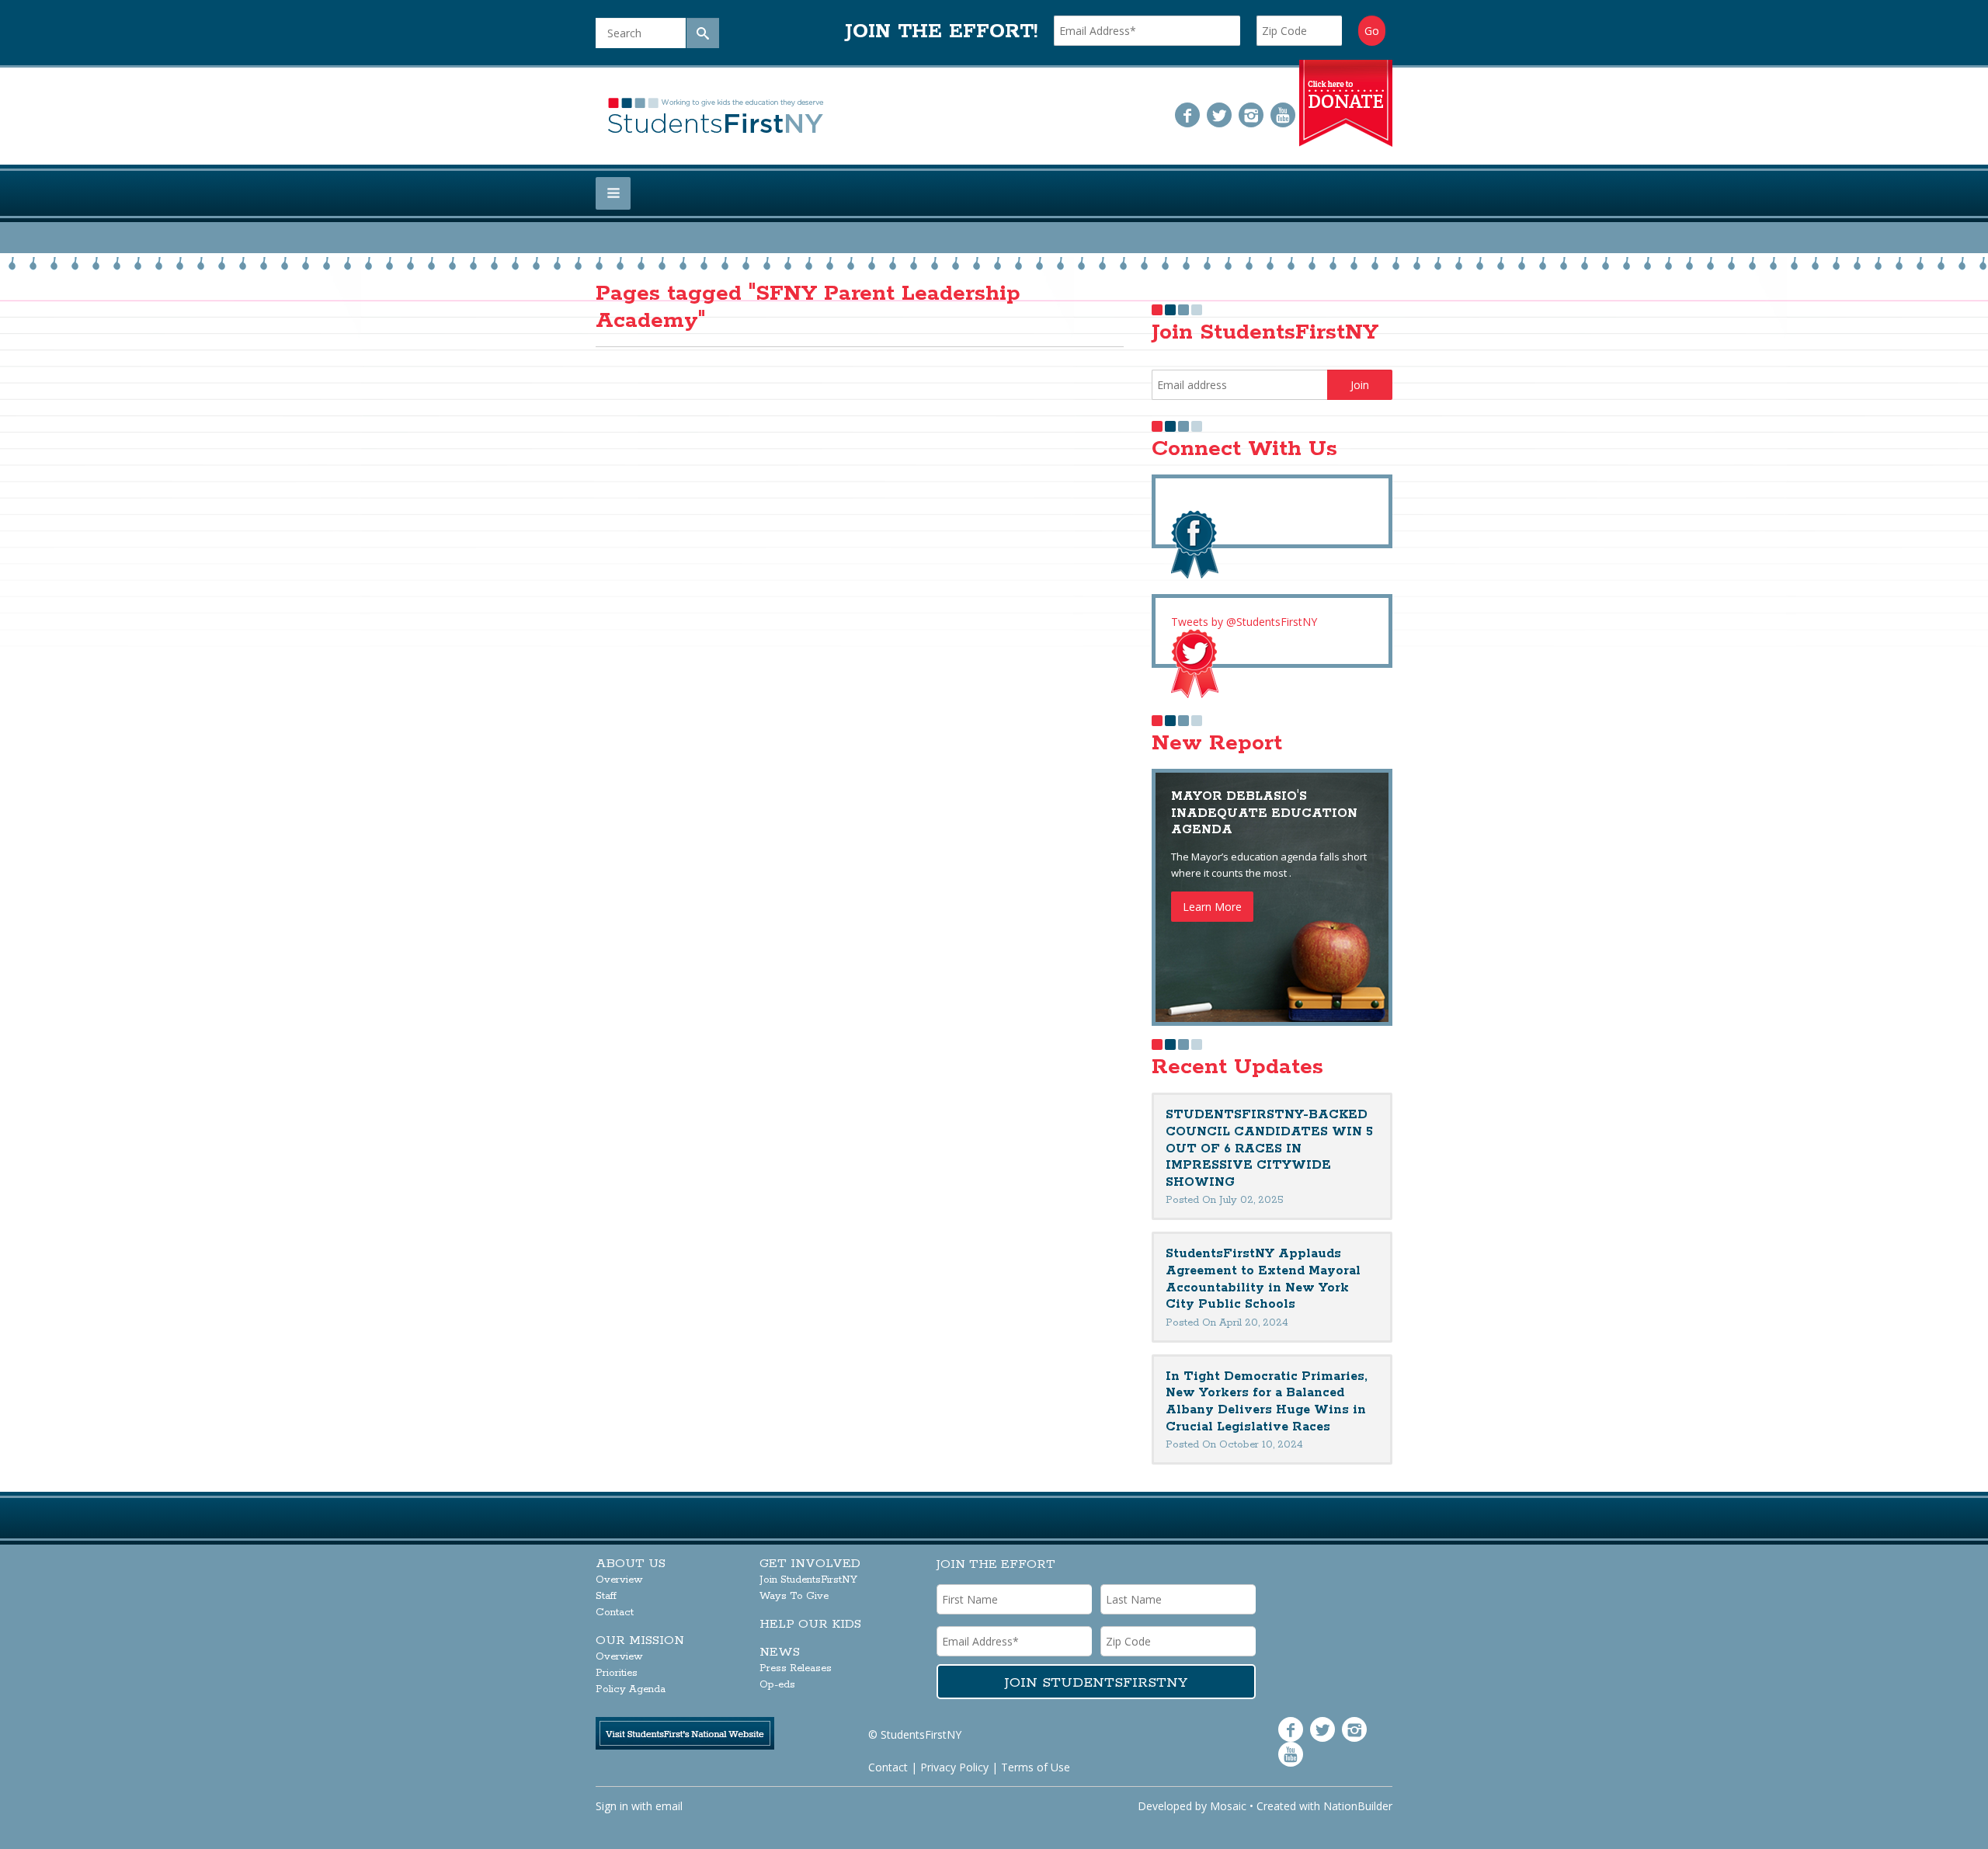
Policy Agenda (631, 1689)
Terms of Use (1036, 1767)
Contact (615, 1613)
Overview (619, 1580)
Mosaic (1228, 1806)
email (669, 1806)
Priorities (617, 1673)
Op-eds (777, 1685)
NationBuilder (1358, 1806)
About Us (631, 1564)
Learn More (1212, 907)
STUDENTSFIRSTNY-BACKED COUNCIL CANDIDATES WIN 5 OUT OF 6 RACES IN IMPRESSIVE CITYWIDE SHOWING (1269, 1148)
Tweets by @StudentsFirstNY (1244, 622)
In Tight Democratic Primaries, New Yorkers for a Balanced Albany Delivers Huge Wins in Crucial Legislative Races (1267, 1402)
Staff (606, 1596)
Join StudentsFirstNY (808, 1580)
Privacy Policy (954, 1767)
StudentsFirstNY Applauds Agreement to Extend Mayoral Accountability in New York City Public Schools (1263, 1279)
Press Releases (796, 1668)
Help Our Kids (810, 1624)
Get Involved (810, 1564)
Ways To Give (794, 1596)
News (780, 1652)
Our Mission (640, 1640)
